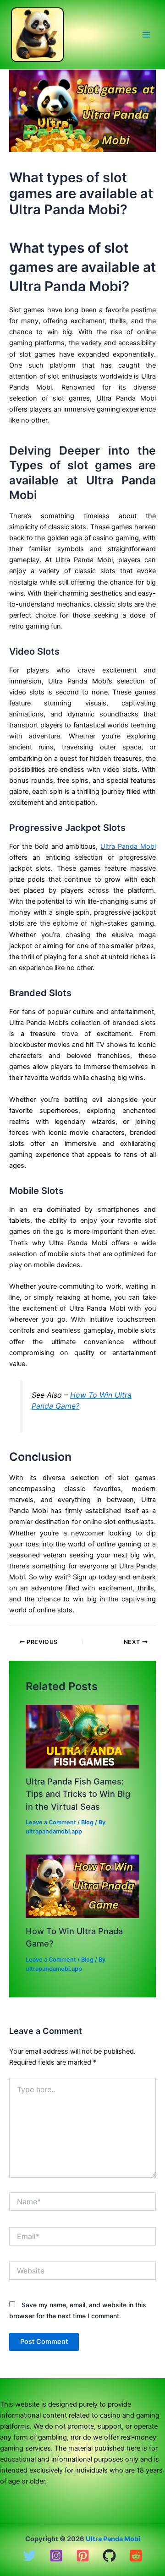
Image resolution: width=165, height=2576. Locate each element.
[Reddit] (136, 2556)
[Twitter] (30, 2556)
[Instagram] (56, 2556)
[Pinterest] (83, 2556)
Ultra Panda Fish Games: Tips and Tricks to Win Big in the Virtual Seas (78, 1794)
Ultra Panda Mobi (128, 846)
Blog (87, 1822)
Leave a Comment (51, 1822)
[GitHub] (109, 2556)
